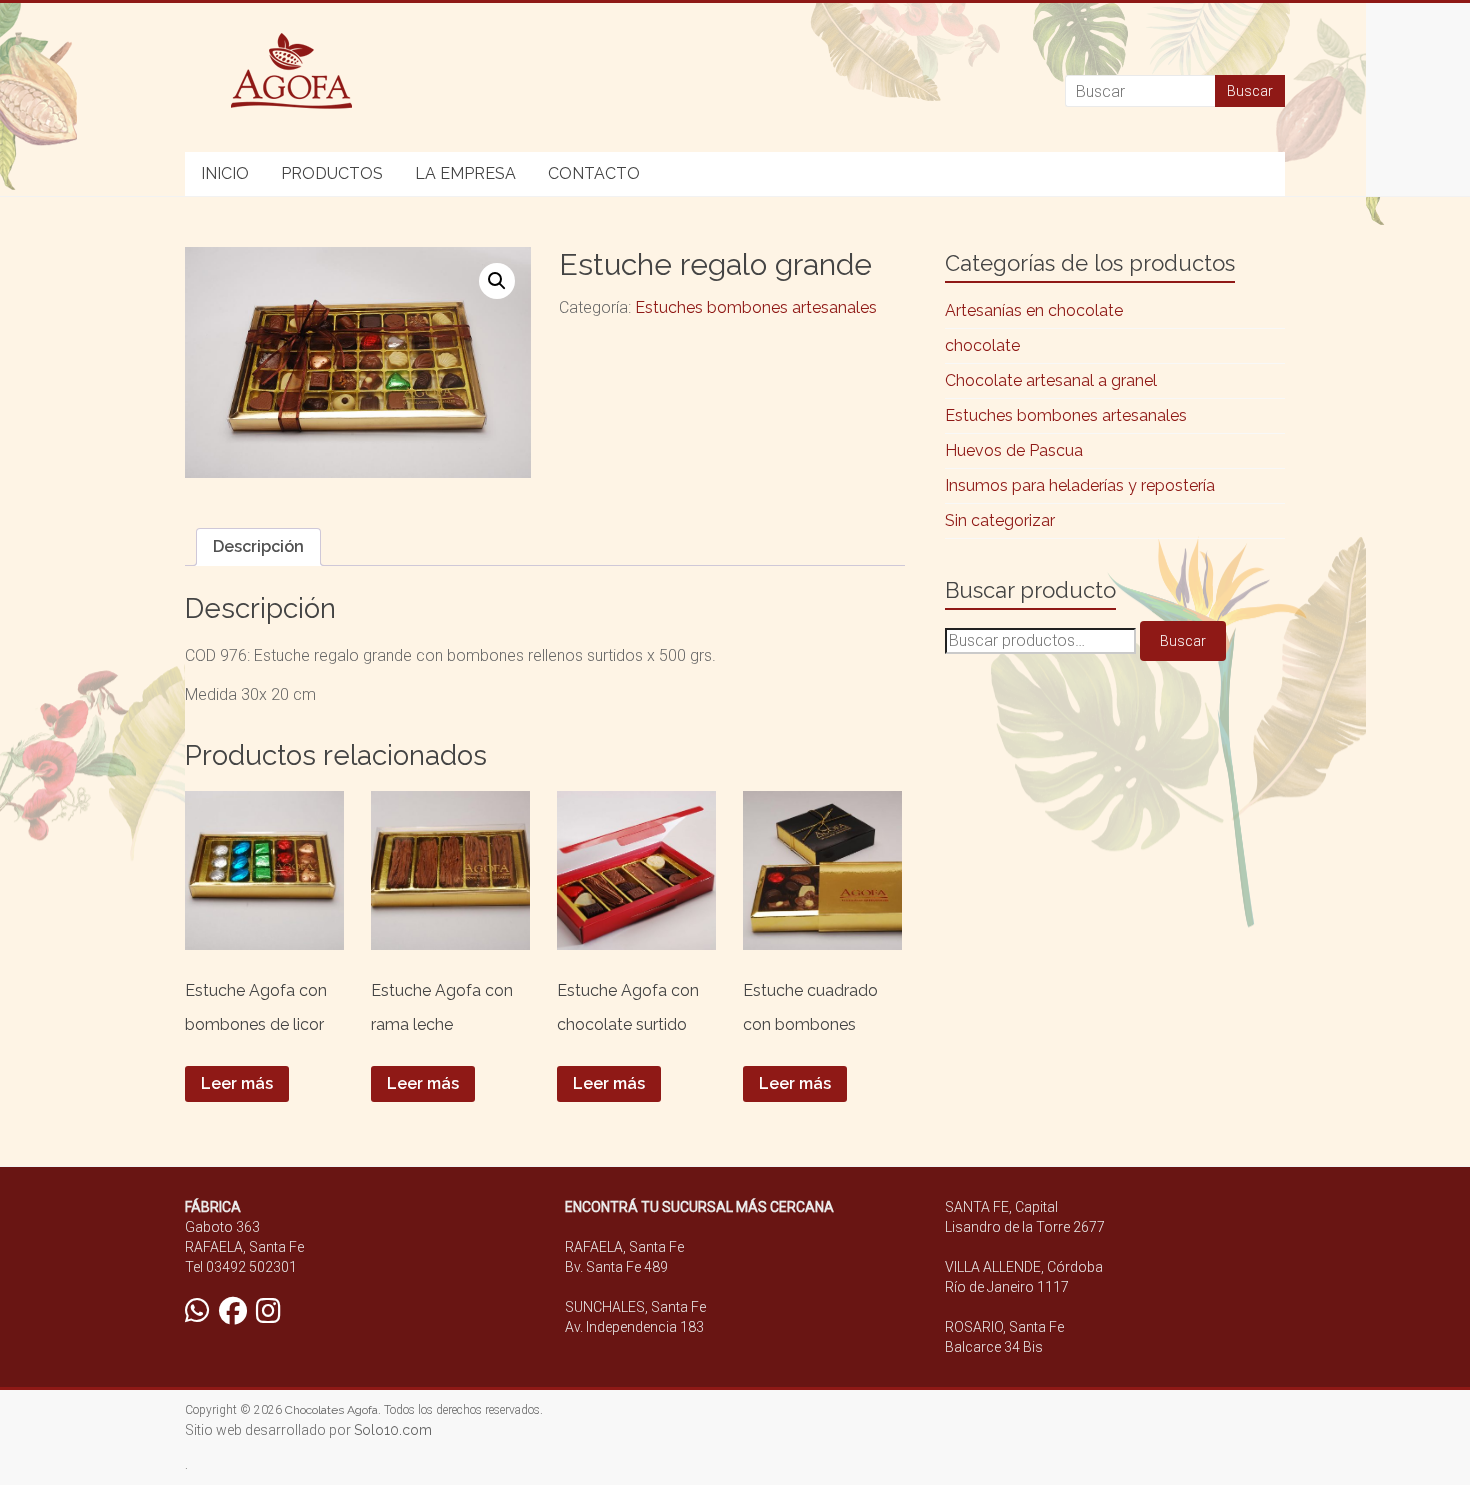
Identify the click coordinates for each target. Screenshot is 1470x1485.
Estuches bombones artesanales (756, 307)
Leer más (237, 1083)
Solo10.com (393, 1430)
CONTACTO (594, 173)
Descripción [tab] (258, 546)
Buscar (1183, 641)
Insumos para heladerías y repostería (1080, 485)
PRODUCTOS (332, 173)
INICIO (225, 173)
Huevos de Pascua (1014, 450)
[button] (497, 281)
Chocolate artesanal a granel (1051, 380)
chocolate (982, 345)
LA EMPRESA (465, 173)
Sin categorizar (1000, 520)
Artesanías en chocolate (1034, 310)
